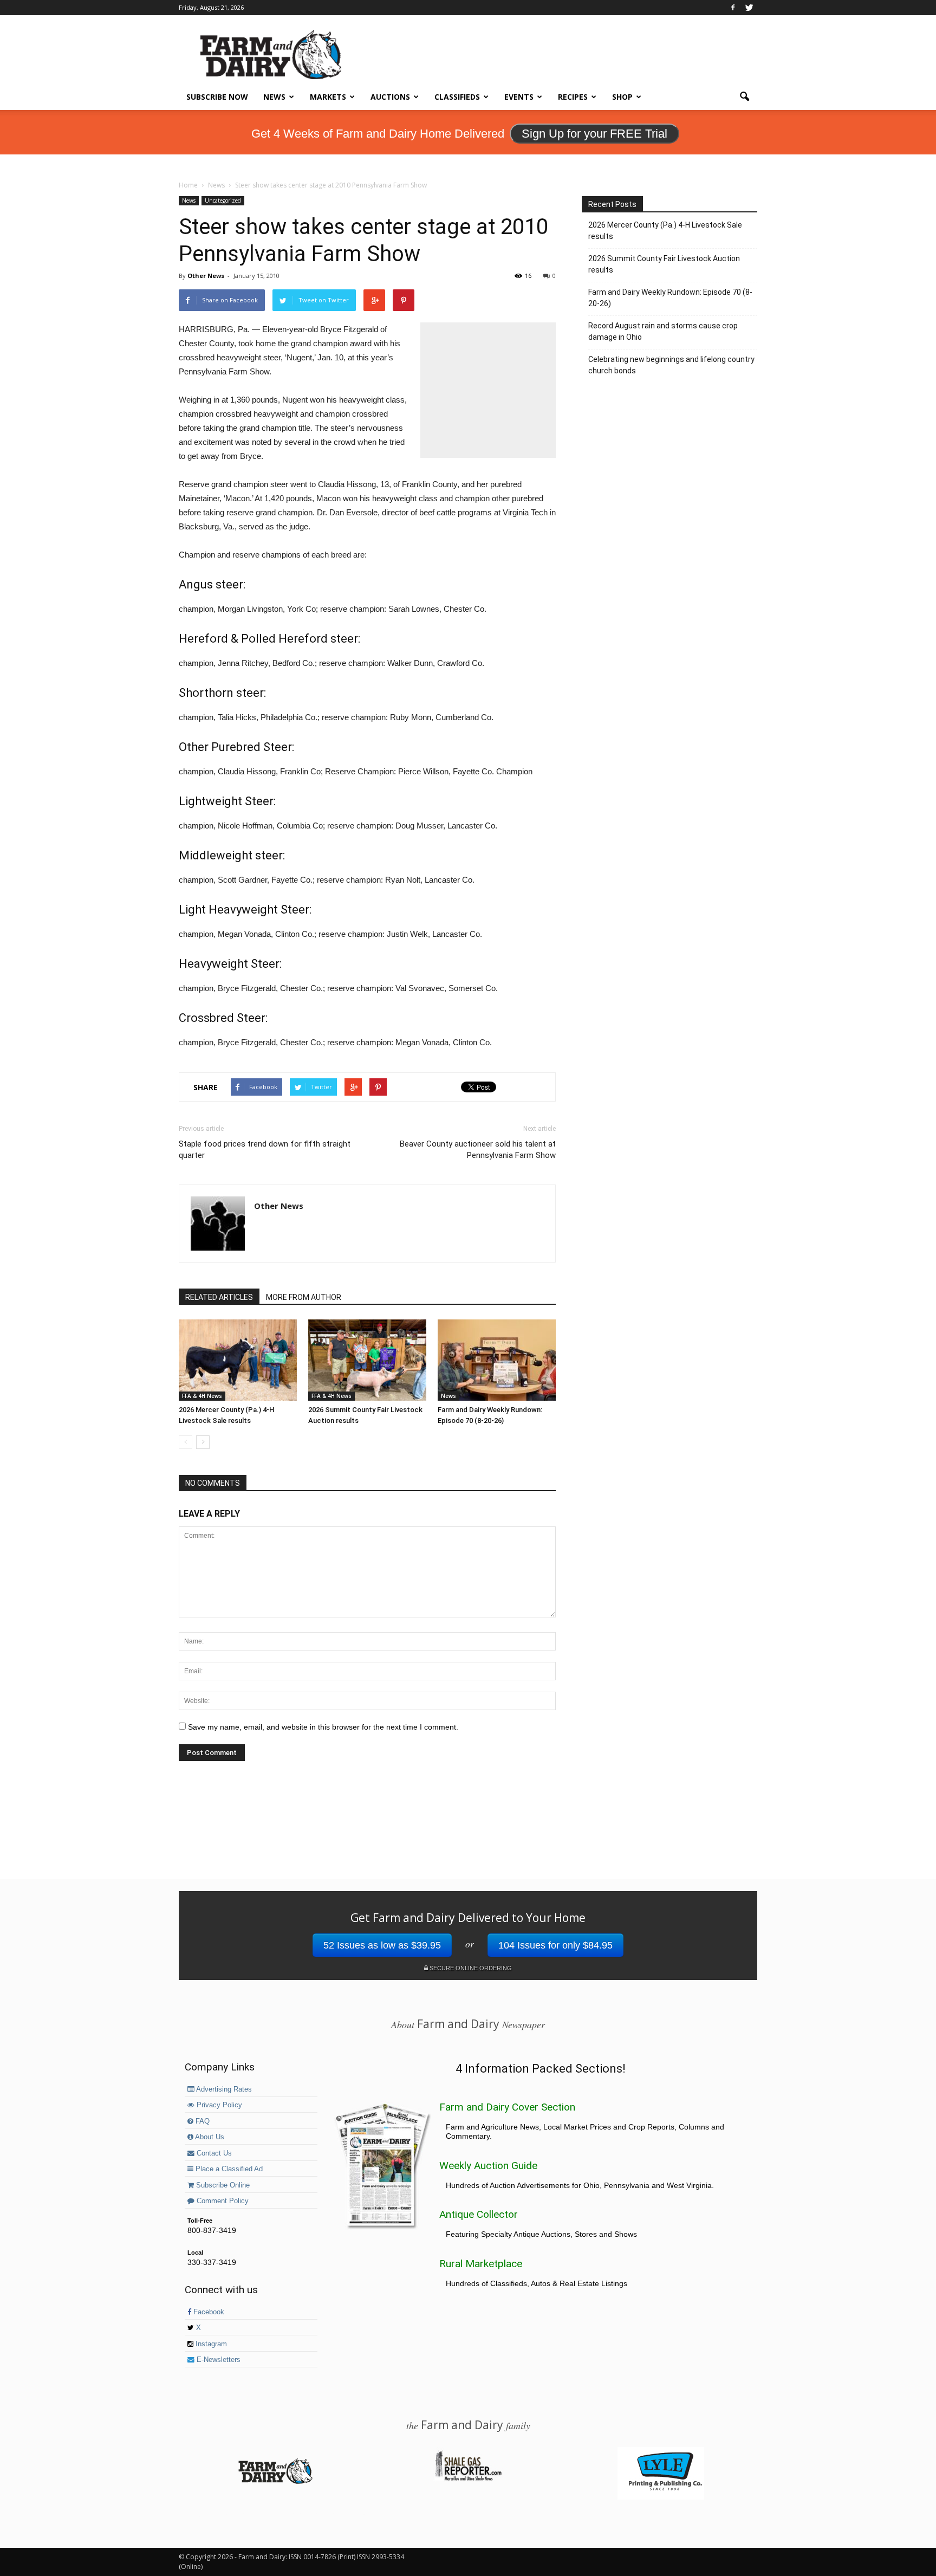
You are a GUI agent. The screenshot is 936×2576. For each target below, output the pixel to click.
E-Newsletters (217, 2360)
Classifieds (457, 97)
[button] (744, 97)
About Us (209, 2137)
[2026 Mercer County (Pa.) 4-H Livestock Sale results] (238, 1360)
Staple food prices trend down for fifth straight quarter (265, 1150)
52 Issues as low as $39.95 (382, 1945)
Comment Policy (222, 2201)
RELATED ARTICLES (219, 1297)
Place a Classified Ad (228, 2169)
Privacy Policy (218, 2105)
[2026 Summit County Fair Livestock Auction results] (367, 1360)
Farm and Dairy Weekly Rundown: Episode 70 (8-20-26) (670, 298)
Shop (622, 97)
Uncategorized (223, 200)
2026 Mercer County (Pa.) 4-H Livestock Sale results (665, 231)
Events (519, 97)
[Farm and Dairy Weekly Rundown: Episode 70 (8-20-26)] (497, 1360)
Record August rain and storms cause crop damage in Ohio (663, 331)
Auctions (390, 97)
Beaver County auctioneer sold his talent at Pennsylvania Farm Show (478, 1150)
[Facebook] (733, 8)
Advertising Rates (223, 2089)
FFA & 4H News (202, 1396)
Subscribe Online (222, 2185)
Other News (206, 276)
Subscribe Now (217, 97)
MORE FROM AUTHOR (304, 1297)
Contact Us (213, 2153)
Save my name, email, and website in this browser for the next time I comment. (323, 1727)
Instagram (210, 2344)
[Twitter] (749, 8)
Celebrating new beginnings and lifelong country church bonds (671, 365)
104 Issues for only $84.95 (555, 1945)
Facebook (208, 2312)
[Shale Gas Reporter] (468, 2479)
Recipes (573, 97)
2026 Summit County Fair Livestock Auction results (664, 264)
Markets (328, 97)
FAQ (201, 2121)
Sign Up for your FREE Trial (594, 134)
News (274, 97)
